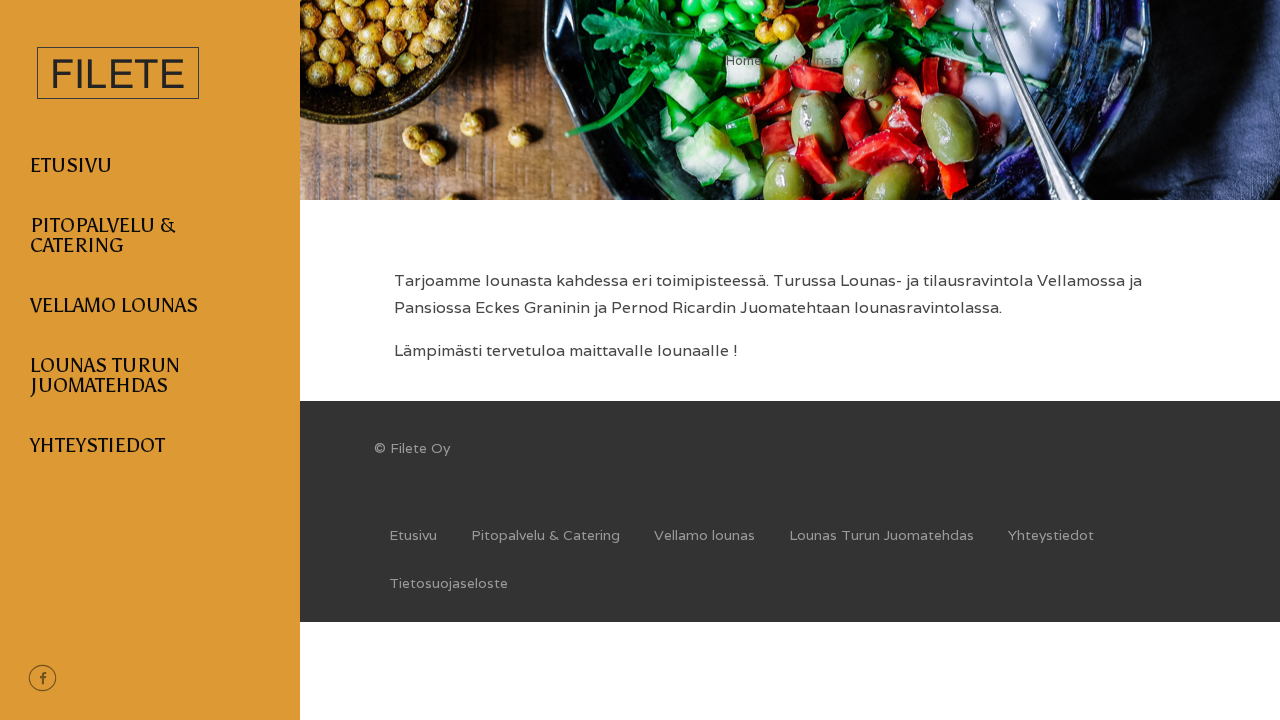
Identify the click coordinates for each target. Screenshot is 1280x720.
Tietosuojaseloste (448, 583)
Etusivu (71, 165)
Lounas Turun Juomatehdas (105, 375)
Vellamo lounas (114, 305)
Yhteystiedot (97, 445)
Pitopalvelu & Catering (102, 235)
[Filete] (118, 109)
